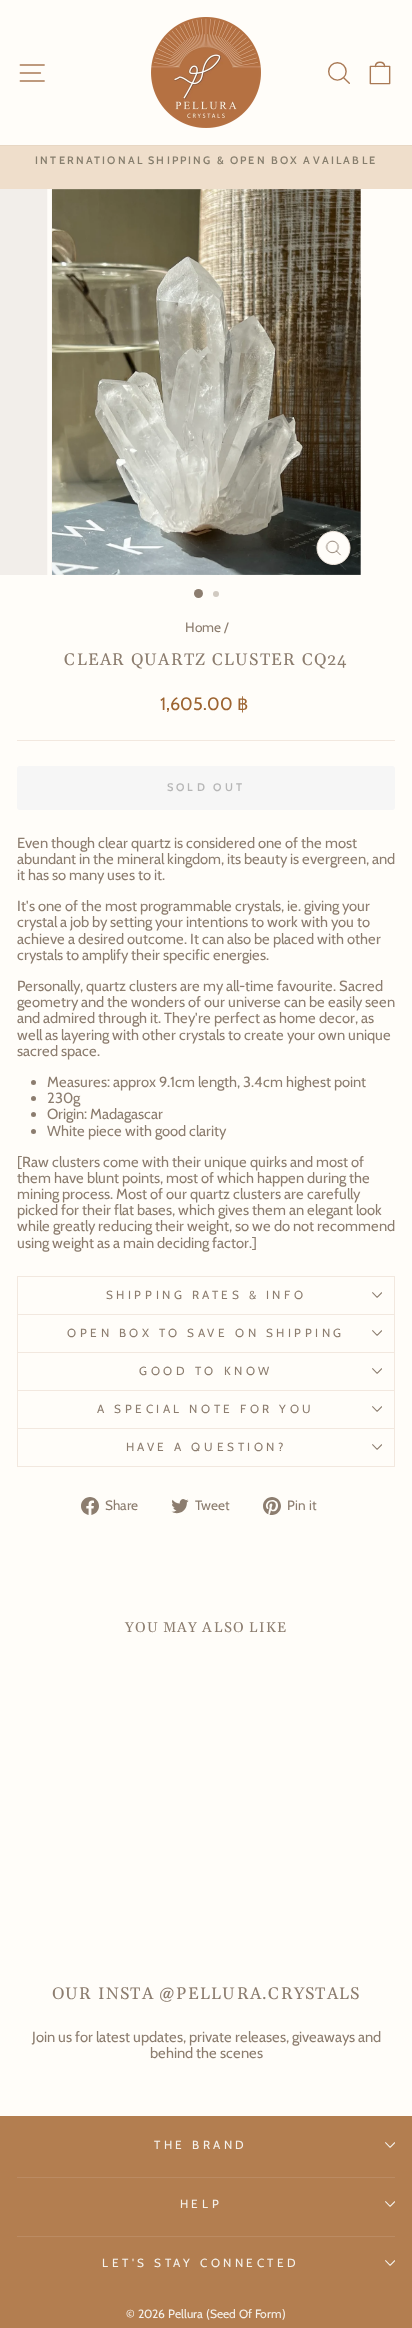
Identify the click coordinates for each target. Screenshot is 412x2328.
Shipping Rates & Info (206, 1295)
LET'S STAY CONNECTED (201, 2263)
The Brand (201, 2145)
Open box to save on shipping (206, 1333)
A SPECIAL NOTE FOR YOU (206, 1409)
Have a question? (206, 1447)
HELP (201, 2204)
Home (203, 627)
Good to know (205, 1371)
